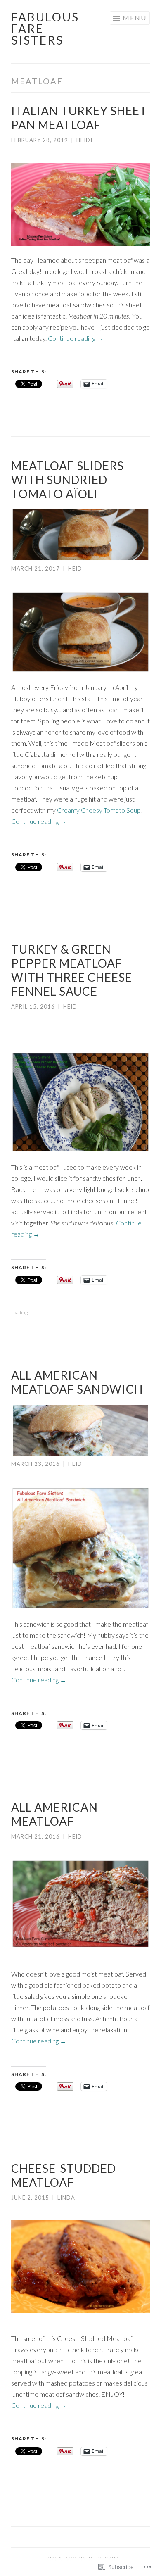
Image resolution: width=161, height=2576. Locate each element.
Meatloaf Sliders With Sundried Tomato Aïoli (67, 480)
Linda (66, 2198)
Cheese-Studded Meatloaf (64, 2175)
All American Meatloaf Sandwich (77, 1382)
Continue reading (76, 338)
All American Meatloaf (54, 1814)
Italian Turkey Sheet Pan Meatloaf (79, 118)
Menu (135, 18)
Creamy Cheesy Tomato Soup (99, 810)
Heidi (84, 140)
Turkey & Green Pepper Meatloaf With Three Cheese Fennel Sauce (72, 970)
